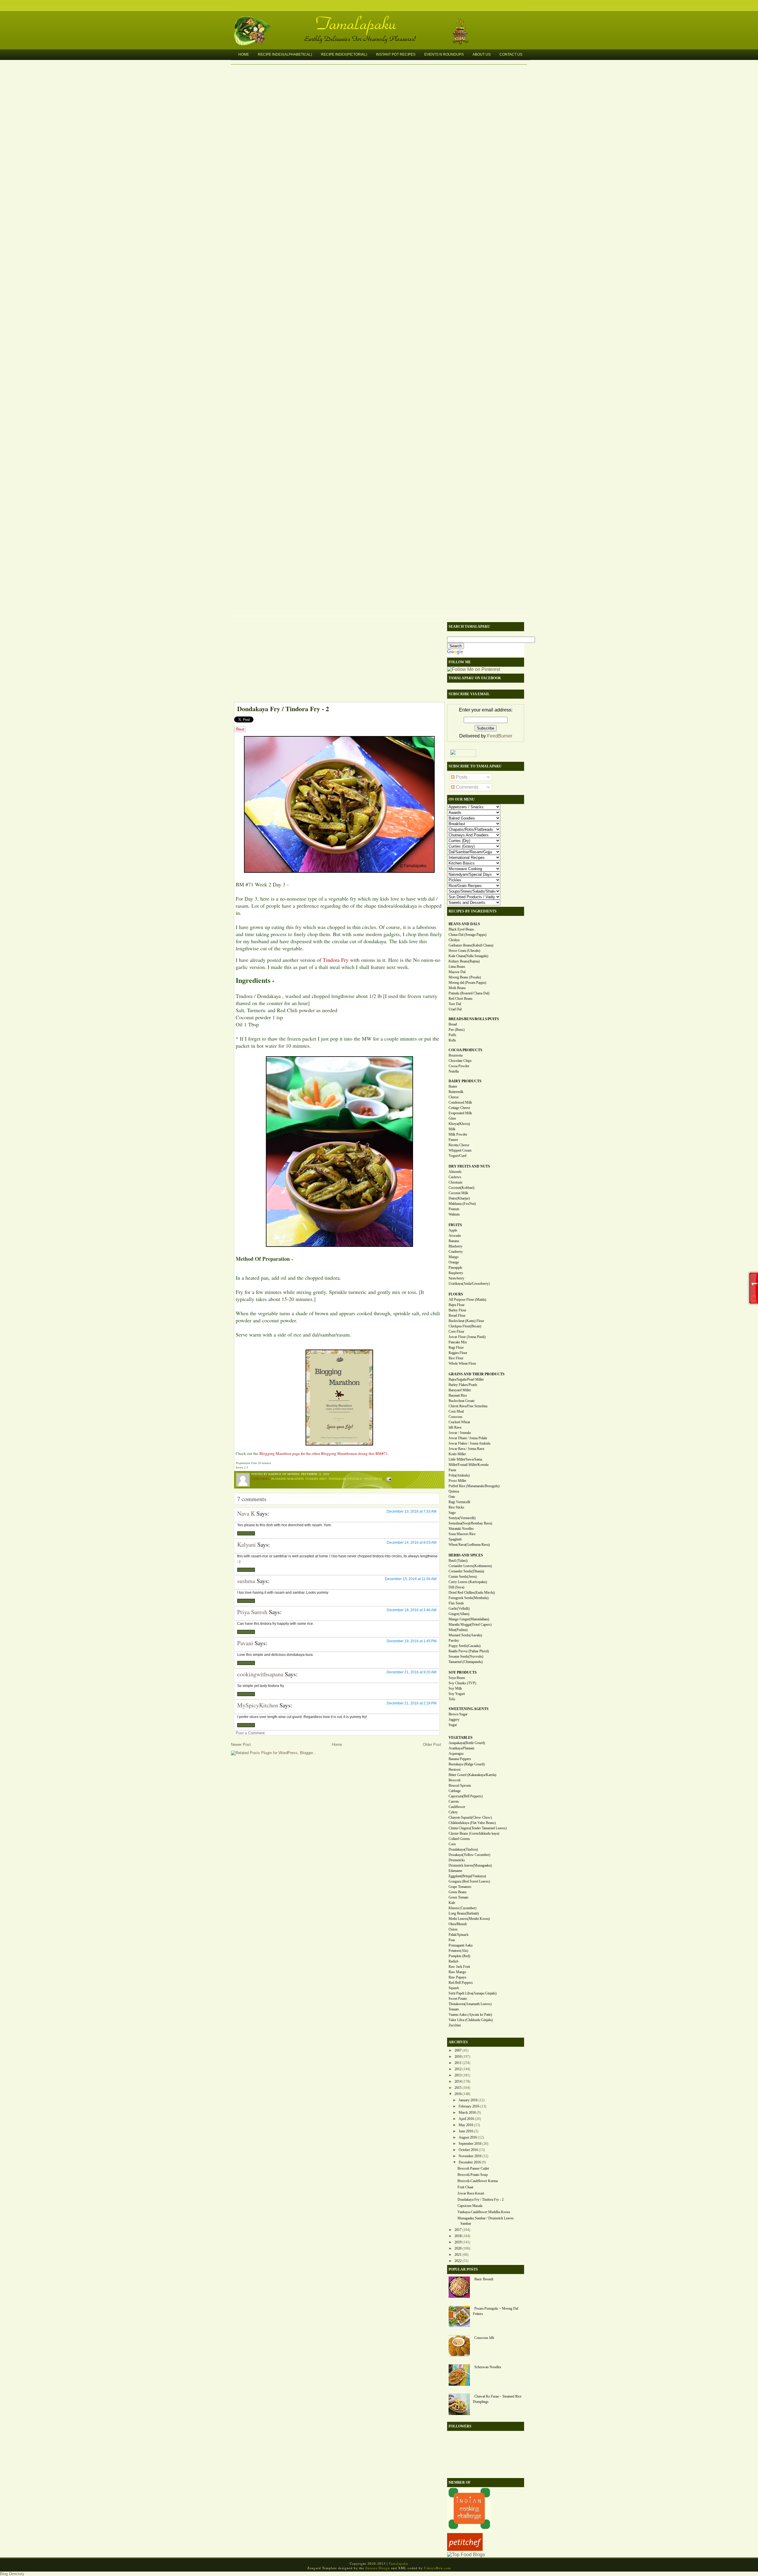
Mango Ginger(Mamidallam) (469, 1619)
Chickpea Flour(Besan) (465, 1326)
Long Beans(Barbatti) (464, 1913)
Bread (453, 1024)
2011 (458, 2063)
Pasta (452, 1470)
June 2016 (466, 2131)
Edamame (455, 1871)
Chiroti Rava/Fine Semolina (468, 1406)
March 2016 (467, 2113)
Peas (452, 1940)
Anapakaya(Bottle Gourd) (467, 1743)
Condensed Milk (460, 1102)
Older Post (432, 1745)
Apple (453, 1230)
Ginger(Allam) (459, 1614)
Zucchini (455, 2025)
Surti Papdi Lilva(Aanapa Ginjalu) (473, 1993)
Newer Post (241, 1745)
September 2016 (470, 2144)
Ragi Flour (456, 1347)
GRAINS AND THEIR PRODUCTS (477, 1374)
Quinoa (454, 1491)
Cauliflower (457, 1807)
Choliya (454, 940)
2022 (458, 2261)
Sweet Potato (458, 1999)
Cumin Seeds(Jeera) (463, 1577)
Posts (461, 777)
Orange (454, 1262)
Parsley (454, 1640)
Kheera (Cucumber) (462, 1908)
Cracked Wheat (459, 1422)
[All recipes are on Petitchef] (465, 2549)
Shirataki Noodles (461, 1529)
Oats (452, 1497)
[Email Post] (388, 1479)
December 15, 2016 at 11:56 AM (411, 1579)
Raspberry (456, 1273)
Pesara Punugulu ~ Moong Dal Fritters (496, 2311)
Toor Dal (455, 1004)
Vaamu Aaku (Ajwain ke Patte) (470, 2015)
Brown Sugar (458, 1714)
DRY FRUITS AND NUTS (469, 1166)
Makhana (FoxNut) (462, 1204)
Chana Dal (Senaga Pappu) (468, 935)
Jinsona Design (378, 2568)
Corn (452, 1844)
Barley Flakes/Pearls (463, 1385)
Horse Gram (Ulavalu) (464, 951)
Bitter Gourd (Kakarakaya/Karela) (472, 1775)
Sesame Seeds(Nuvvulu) (466, 1656)
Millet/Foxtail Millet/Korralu (469, 1465)
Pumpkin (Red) (459, 1956)
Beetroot (455, 1770)
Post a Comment (250, 1733)
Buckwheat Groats (462, 1401)
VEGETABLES (461, 1738)
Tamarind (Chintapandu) (466, 1662)
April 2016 (466, 2119)
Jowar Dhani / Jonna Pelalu (468, 1438)
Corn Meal (456, 1411)
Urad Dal (455, 1009)
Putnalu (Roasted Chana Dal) (469, 993)
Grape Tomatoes (460, 1887)
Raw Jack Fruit (459, 1967)
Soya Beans (457, 1678)
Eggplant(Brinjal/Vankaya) (467, 1876)
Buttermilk (456, 1092)
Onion (453, 1929)
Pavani (245, 1643)
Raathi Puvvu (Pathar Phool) (469, 1651)
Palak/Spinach (459, 1935)
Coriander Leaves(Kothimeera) (470, 1566)
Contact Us (511, 54)
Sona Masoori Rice (462, 1534)
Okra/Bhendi (458, 1924)
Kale (452, 1903)
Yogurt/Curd (457, 1156)
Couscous (456, 1417)
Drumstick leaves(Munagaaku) (470, 1865)
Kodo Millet (457, 1454)
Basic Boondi (484, 2279)
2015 (458, 2088)
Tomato (454, 2009)
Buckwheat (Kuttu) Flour (466, 1321)
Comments (466, 787)
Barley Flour (457, 1310)
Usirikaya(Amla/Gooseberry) (469, 1284)
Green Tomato (459, 1897)
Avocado (455, 1236)
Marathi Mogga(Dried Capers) (470, 1625)
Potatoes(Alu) (458, 1951)
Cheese (454, 1097)
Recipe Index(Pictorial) (344, 54)
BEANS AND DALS (464, 924)
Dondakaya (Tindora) (345, 1479)
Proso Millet (457, 1481)
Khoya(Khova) (459, 1124)
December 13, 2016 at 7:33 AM (412, 1511)
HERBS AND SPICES (466, 1555)
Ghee (452, 1118)
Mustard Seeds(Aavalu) (465, 1635)
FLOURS (456, 1294)
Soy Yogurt (457, 1694)
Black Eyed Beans (461, 929)
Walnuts (454, 1214)
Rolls (452, 1040)
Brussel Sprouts (460, 1786)
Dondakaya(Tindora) (463, 1849)
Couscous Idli (484, 2338)
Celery (453, 1812)
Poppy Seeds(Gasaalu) (465, 1646)
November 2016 (470, 2156)
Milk (452, 1129)
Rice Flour (456, 1358)
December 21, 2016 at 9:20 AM (412, 1672)
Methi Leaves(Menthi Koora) (469, 1919)
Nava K (246, 1513)
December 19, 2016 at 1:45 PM (412, 1641)
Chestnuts (456, 1182)
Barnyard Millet (460, 1390)
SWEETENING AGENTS (469, 1709)
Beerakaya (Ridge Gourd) (467, 1764)
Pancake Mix (458, 1342)
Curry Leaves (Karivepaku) (468, 1582)
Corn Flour (456, 1332)
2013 (458, 2075)
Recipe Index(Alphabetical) (285, 54)
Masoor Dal (457, 972)
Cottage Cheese (459, 1108)
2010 (458, 2057)
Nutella (454, 1071)
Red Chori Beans (461, 999)
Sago (452, 1513)
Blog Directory (12, 2574)
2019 (458, 2242)
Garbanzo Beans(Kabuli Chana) (471, 945)
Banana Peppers (460, 1759)
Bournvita (456, 1055)
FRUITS (455, 1225)
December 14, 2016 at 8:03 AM (412, 1543)
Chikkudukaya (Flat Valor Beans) (472, 1823)
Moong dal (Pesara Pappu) (467, 983)
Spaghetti (455, 1539)
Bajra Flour (457, 1305)
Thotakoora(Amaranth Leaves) (470, 2004)
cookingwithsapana (260, 1674)
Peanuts (454, 1209)
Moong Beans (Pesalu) (465, 977)
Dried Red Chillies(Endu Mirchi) (472, 1593)
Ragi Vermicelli (459, 1502)
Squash (454, 1988)
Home (244, 54)
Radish (453, 1961)
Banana (454, 1241)
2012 (458, 2069)
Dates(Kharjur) (459, 1198)
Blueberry (456, 1246)
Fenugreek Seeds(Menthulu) (469, 1598)
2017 (458, 2230)
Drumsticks (457, 1860)
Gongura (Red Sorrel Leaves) (469, 1881)
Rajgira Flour (458, 1353)
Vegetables (373, 1479)
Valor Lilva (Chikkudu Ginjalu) (471, 2020)
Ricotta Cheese (459, 1145)
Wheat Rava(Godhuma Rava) (469, 1545)
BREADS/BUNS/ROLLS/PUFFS (474, 1019)
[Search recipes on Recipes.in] (466, 2555)
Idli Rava (455, 1427)
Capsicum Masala (470, 2206)
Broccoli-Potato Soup (473, 2175)
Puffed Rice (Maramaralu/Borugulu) (474, 1486)
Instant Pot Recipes (396, 54)
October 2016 (468, 2150)
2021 (458, 2255)
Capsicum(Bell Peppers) (466, 1796)
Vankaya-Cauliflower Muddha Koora (484, 2212)
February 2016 (469, 2106)
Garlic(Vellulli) (459, 1609)
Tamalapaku (382, 20)
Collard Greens (459, 1839)
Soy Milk (455, 1688)
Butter (453, 1086)
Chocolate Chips (460, 1061)
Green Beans (458, 1892)
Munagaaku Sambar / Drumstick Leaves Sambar (486, 2221)
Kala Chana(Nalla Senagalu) (468, 956)
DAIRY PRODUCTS (465, 1081)
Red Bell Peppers (461, 1983)
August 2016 (468, 2137)
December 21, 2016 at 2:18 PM (412, 1703)
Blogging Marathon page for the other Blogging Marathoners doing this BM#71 (324, 1453)
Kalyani (246, 1544)
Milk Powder (458, 1134)
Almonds (455, 1172)
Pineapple (455, 1268)
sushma (246, 1581)
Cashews (455, 1177)
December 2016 (470, 2162)
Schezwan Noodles (488, 2367)
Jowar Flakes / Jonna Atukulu (469, 1443)
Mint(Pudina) (458, 1630)
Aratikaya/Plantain (461, 1748)
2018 (458, 2236)
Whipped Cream (460, 1150)
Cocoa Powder (459, 1066)
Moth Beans (457, 988)
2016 (458, 2094)
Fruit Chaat (465, 2187)
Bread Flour (457, 1316)
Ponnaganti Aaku (461, 1945)
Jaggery (454, 1720)
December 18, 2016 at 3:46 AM (412, 1610)
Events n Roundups (444, 54)
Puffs (452, 1035)
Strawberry (456, 1278)
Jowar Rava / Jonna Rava (466, 1449)
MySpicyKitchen (258, 1705)
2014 (458, 2081)
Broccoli (455, 1780)
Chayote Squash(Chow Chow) (470, 1817)
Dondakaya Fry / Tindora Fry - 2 (283, 709)
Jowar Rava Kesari (471, 2193)
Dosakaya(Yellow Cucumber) (469, 1855)
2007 (458, 2050)
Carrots (454, 1801)
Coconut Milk (458, 1193)
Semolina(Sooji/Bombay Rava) (470, 1523)
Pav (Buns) (457, 1030)
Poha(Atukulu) (459, 1475)
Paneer (453, 1140)
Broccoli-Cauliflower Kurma (478, 2181)
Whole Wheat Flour (462, 1363)
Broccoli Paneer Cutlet (473, 2168)
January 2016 (468, 2100)
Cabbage (455, 1791)
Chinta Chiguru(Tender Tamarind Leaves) (478, 1828)
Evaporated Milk (460, 1113)
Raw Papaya (457, 1977)
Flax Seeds (456, 1603)
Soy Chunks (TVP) (462, 1683)
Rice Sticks (456, 1507)
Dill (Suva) (456, 1587)
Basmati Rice (458, 1395)
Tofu (452, 1699)
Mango (454, 1257)
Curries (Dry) (316, 1479)
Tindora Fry (336, 960)
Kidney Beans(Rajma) (464, 961)
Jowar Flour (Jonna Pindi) (467, 1337)
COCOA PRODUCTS (465, 1050)
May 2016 (466, 2125)
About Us (482, 54)
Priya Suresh (252, 1612)
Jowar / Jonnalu (460, 1433)
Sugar (453, 1725)
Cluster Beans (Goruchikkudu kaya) (474, 1833)
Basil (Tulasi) (458, 1561)
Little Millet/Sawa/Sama (465, 1459)
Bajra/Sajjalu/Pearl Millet (466, 1379)
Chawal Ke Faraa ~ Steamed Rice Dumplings (497, 2399)
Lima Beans (457, 967)
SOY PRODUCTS (463, 1672)
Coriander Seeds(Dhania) (466, 1571)
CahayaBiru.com (437, 2568)
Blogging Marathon (288, 1479)
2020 (458, 2248)
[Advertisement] (336, 661)
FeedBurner (500, 736)
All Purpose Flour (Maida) (467, 1300)
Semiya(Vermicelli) (462, 1518)
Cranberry (456, 1252)
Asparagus (456, 1754)
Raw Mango (457, 1972)
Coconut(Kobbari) (461, 1188)
